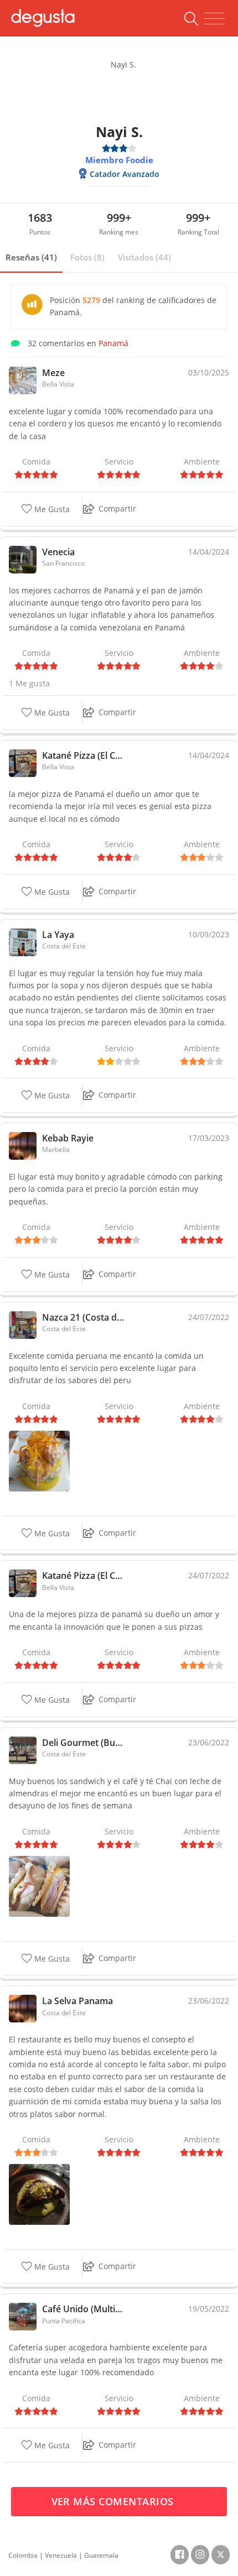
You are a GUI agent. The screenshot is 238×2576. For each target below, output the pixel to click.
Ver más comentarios (114, 2501)
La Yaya (58, 935)
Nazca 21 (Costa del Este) (84, 1317)
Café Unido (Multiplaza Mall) (84, 2309)
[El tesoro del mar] (39, 2193)
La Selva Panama (77, 2001)
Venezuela (61, 2555)
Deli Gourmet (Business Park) (84, 1743)
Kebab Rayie (68, 1138)
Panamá (113, 343)
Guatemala (101, 2555)
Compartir (117, 509)
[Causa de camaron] (39, 1460)
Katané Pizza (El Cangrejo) (84, 755)
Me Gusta (51, 509)
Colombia (23, 2555)
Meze (53, 373)
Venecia (58, 552)
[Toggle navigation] (214, 19)
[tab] (31, 258)
